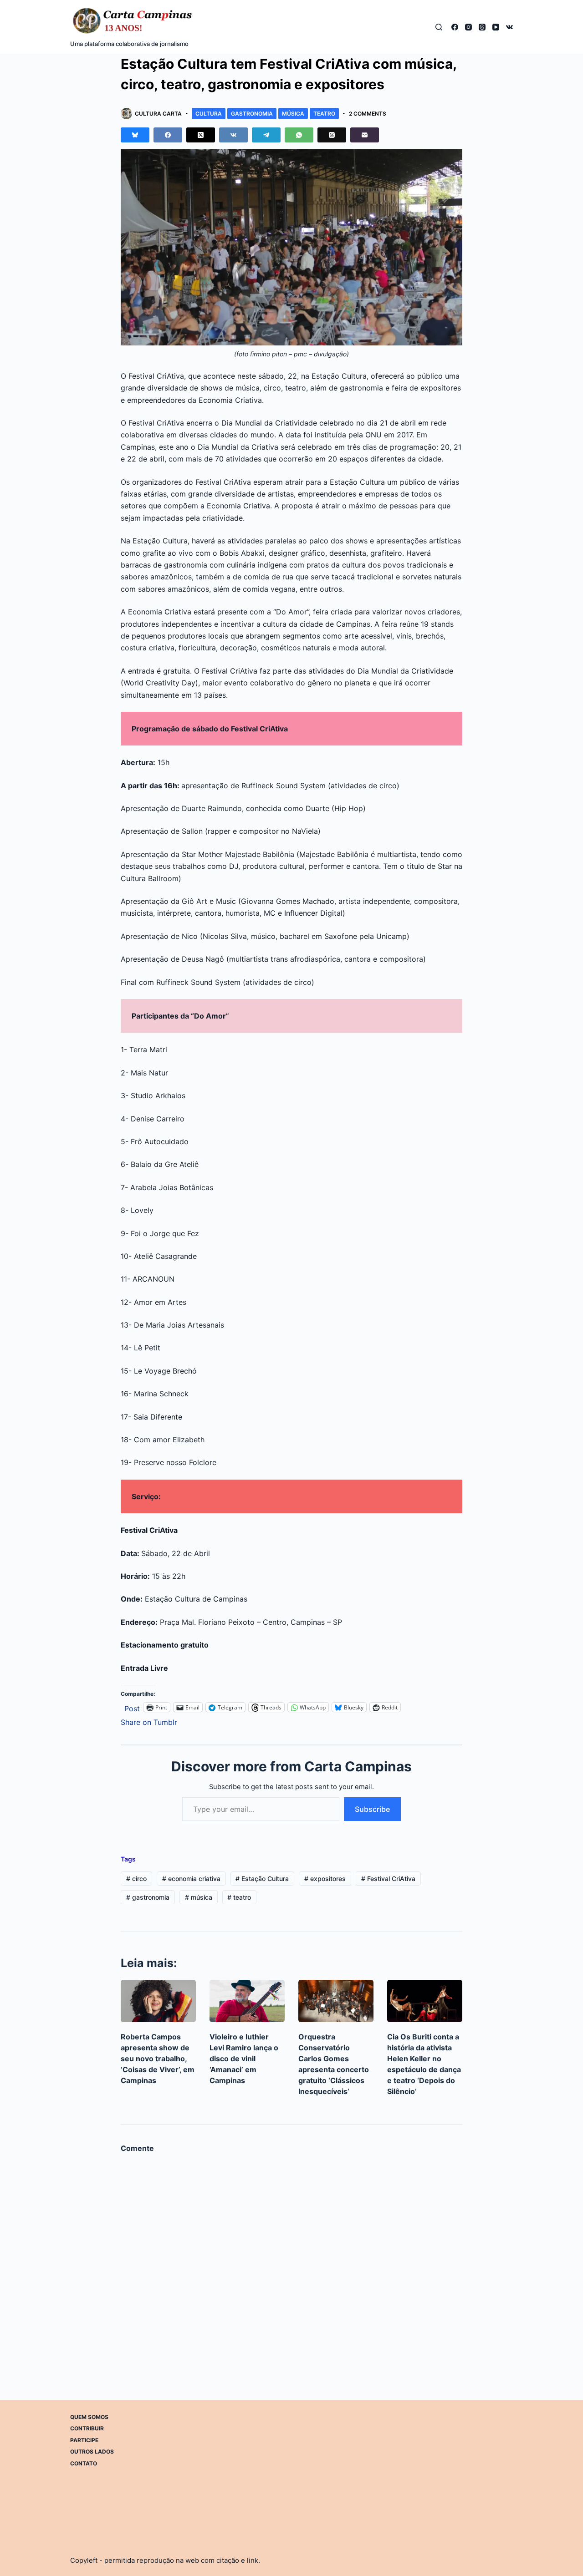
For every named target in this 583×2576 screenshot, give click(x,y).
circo (136, 1879)
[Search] (439, 27)
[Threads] (482, 27)
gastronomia (148, 1897)
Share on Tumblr (149, 1721)
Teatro (324, 114)
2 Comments (368, 114)
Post (132, 1707)
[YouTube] (496, 27)
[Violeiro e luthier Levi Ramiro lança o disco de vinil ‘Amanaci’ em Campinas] (247, 2001)
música (199, 1897)
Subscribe (372, 1809)
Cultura (209, 114)
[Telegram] (266, 135)
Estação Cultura (262, 1879)
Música (293, 114)
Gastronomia (252, 114)
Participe (84, 2440)
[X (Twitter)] (201, 135)
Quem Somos (89, 2417)
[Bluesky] (135, 135)
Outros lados (92, 2452)
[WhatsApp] (299, 135)
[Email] (365, 135)
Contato (84, 2463)
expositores (325, 1879)
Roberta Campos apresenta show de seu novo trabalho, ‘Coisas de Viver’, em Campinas (158, 2059)
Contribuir (87, 2428)
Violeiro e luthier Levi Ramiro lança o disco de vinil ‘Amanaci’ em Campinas (244, 2059)
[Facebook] (455, 27)
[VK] (509, 27)
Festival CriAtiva (388, 1879)
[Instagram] (468, 27)
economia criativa (191, 1879)
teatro (239, 1897)
